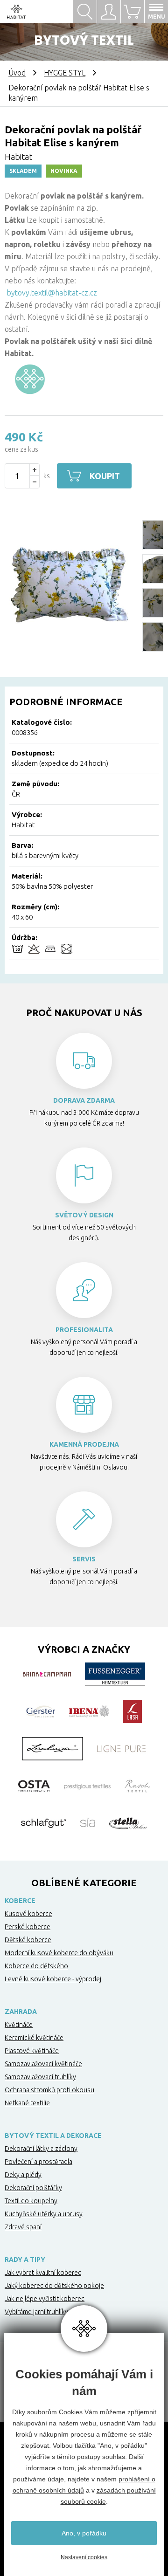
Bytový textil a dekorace (53, 2136)
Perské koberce (28, 1927)
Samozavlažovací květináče (43, 2064)
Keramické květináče (34, 2038)
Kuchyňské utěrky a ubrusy (44, 2214)
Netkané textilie (27, 2103)
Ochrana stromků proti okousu (49, 2090)
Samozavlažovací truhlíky (40, 2077)
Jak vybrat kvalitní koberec (43, 2273)
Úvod (17, 73)
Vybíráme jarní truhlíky (36, 2312)
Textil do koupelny (31, 2201)
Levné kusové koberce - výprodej (53, 1979)
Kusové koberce (28, 1914)
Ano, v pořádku (84, 2533)
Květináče (19, 2025)
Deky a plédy (23, 2175)
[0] (132, 12)
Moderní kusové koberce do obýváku (59, 1953)
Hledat (85, 12)
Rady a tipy (25, 2260)
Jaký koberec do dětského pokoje (54, 2286)
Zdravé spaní (23, 2227)
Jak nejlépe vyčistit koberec (45, 2299)
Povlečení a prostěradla (38, 2162)
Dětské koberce (28, 1940)
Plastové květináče (32, 2051)
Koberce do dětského (36, 1966)
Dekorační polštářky (33, 2188)
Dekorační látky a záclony (41, 2149)
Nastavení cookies (84, 2557)
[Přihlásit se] (108, 12)
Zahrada (21, 2012)
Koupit (105, 476)
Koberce (20, 1901)
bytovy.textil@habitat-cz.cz (52, 293)
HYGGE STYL (65, 73)
